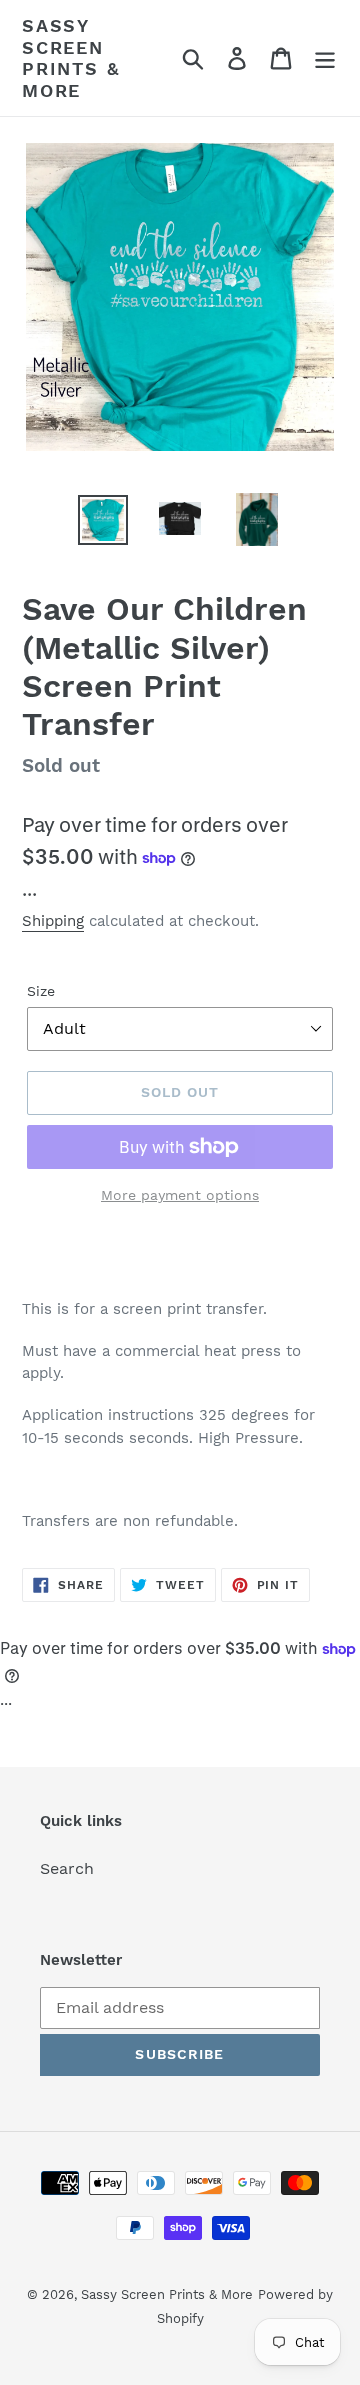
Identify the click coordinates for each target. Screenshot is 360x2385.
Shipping (53, 921)
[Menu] (325, 58)
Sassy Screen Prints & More (70, 58)
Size (41, 991)
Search (67, 1868)
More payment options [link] (180, 1195)
